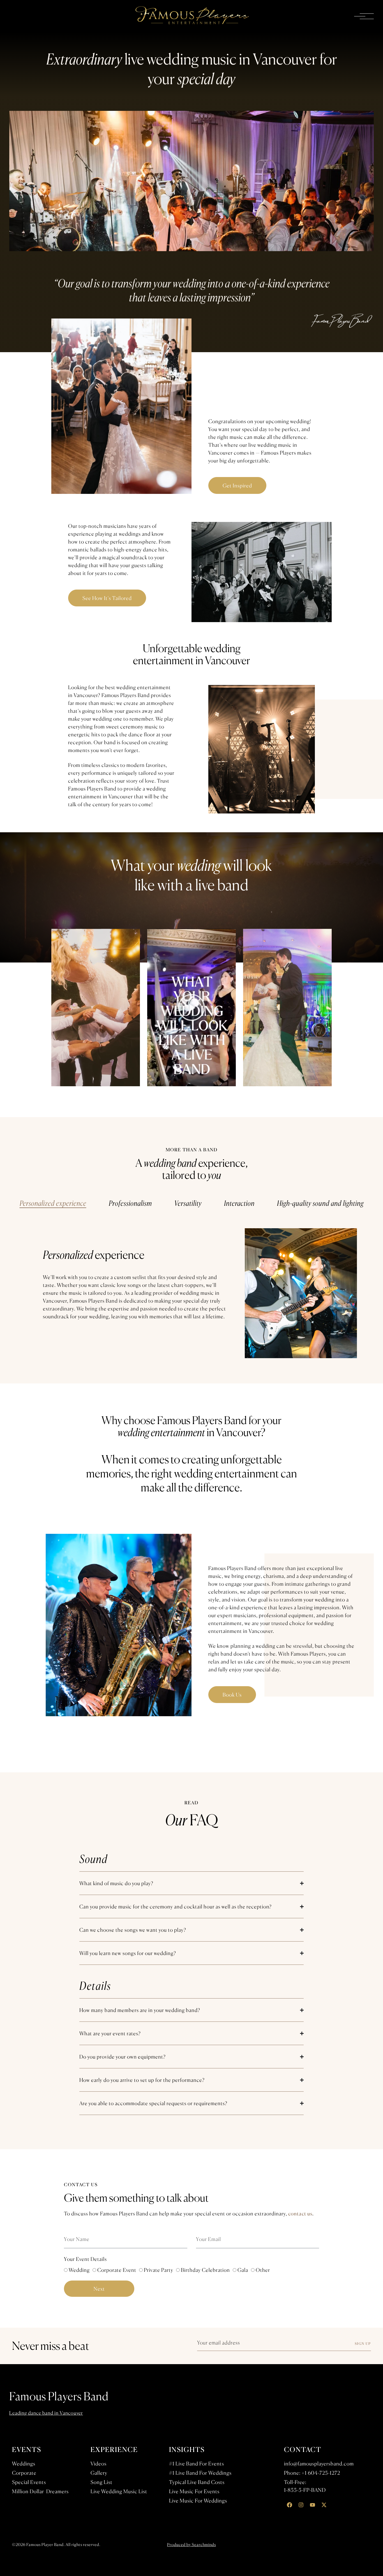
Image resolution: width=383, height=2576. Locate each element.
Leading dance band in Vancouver (46, 2413)
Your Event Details (85, 2259)
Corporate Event (117, 2270)
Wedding (79, 2270)
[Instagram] (301, 2505)
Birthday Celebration (205, 2270)
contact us (300, 2213)
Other (263, 2270)
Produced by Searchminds (191, 2544)
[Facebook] (289, 2505)
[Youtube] (312, 2505)
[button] (191, 1007)
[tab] (53, 1203)
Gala (243, 2270)
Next (99, 2289)
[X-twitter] (324, 2505)
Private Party (159, 2270)
